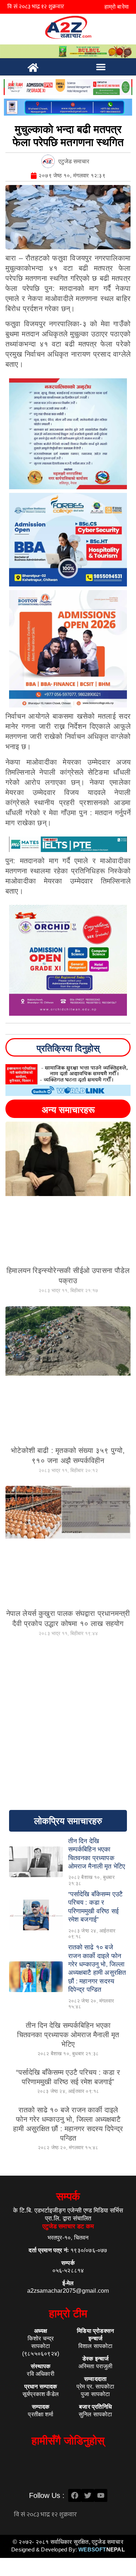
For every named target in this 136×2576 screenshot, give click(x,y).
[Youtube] (101, 2495)
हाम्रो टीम (68, 2313)
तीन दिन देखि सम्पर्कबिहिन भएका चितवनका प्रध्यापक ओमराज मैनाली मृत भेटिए (68, 2035)
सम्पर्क (68, 2196)
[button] (101, 67)
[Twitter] (88, 2495)
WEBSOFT (101, 2549)
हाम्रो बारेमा (117, 7)
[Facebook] (75, 2495)
